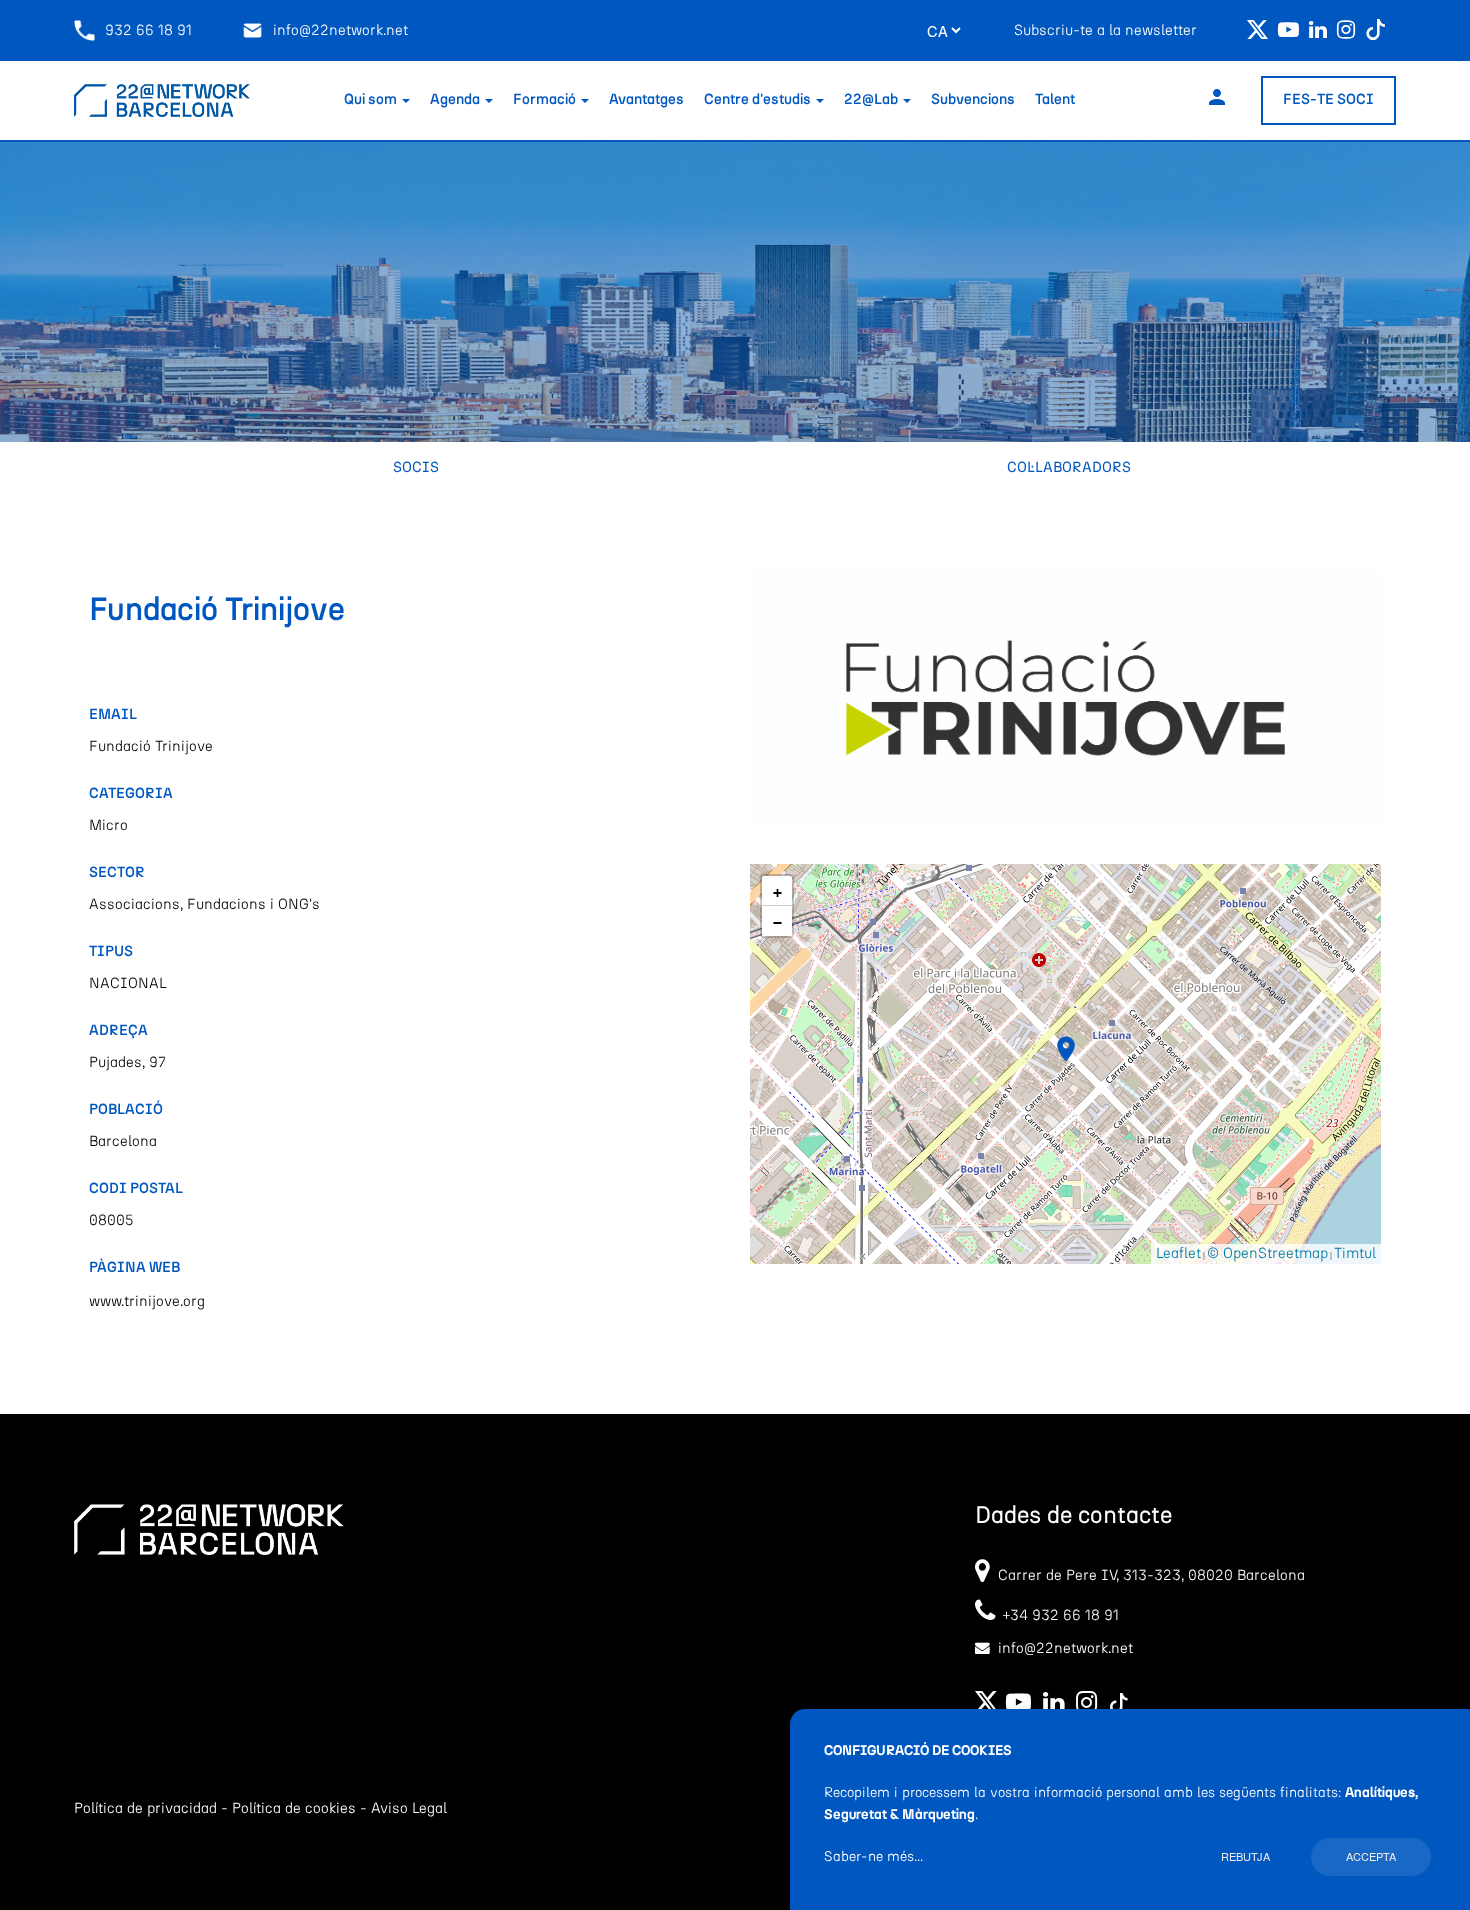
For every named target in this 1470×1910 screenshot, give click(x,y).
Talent (1055, 99)
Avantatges (646, 99)
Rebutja (1245, 1856)
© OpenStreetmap (1267, 1253)
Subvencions (973, 99)
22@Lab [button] (872, 99)
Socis (416, 467)
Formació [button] (546, 99)
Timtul (1355, 1253)
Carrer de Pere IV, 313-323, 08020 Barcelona (1151, 1575)
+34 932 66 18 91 (1057, 1615)
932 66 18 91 (148, 30)
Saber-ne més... (873, 1857)
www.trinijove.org (147, 1301)
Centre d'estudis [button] (759, 99)
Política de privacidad (145, 1808)
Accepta (1371, 1856)
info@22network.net (340, 30)
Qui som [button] (372, 99)
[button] (1066, 1049)
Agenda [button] (456, 99)
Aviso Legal (409, 1808)
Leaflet (1178, 1253)
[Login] (1217, 101)
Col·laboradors (1069, 467)
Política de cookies (294, 1808)
